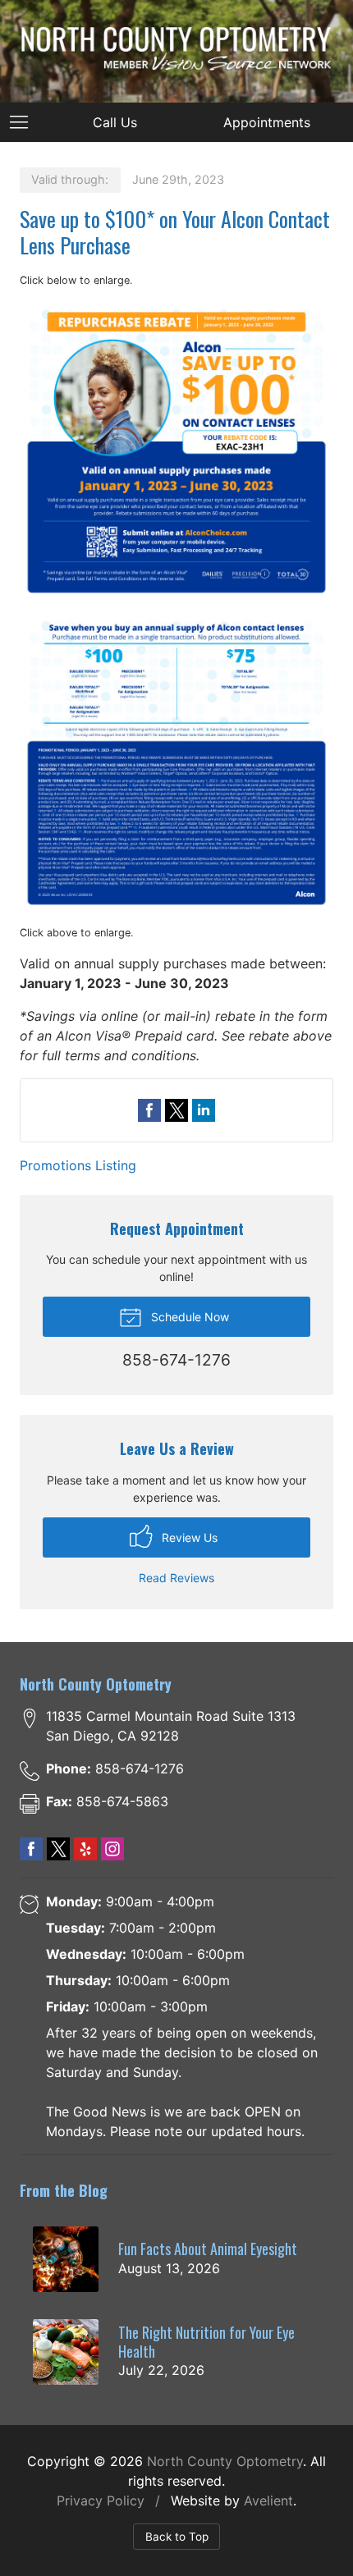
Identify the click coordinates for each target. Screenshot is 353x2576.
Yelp (85, 1849)
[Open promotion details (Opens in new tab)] (176, 606)
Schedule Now (188, 1317)
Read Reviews (176, 1578)
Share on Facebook (149, 1110)
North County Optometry (225, 2461)
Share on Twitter (176, 1110)
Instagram (112, 1849)
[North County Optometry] (176, 49)
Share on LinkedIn (204, 1110)
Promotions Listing (78, 1165)
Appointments (267, 122)
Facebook (31, 1849)
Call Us (115, 122)
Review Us (188, 1537)
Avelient (268, 2501)
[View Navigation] (25, 122)
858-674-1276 (115, 1768)
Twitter (58, 1849)
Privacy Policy (101, 2501)
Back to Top (177, 2537)
